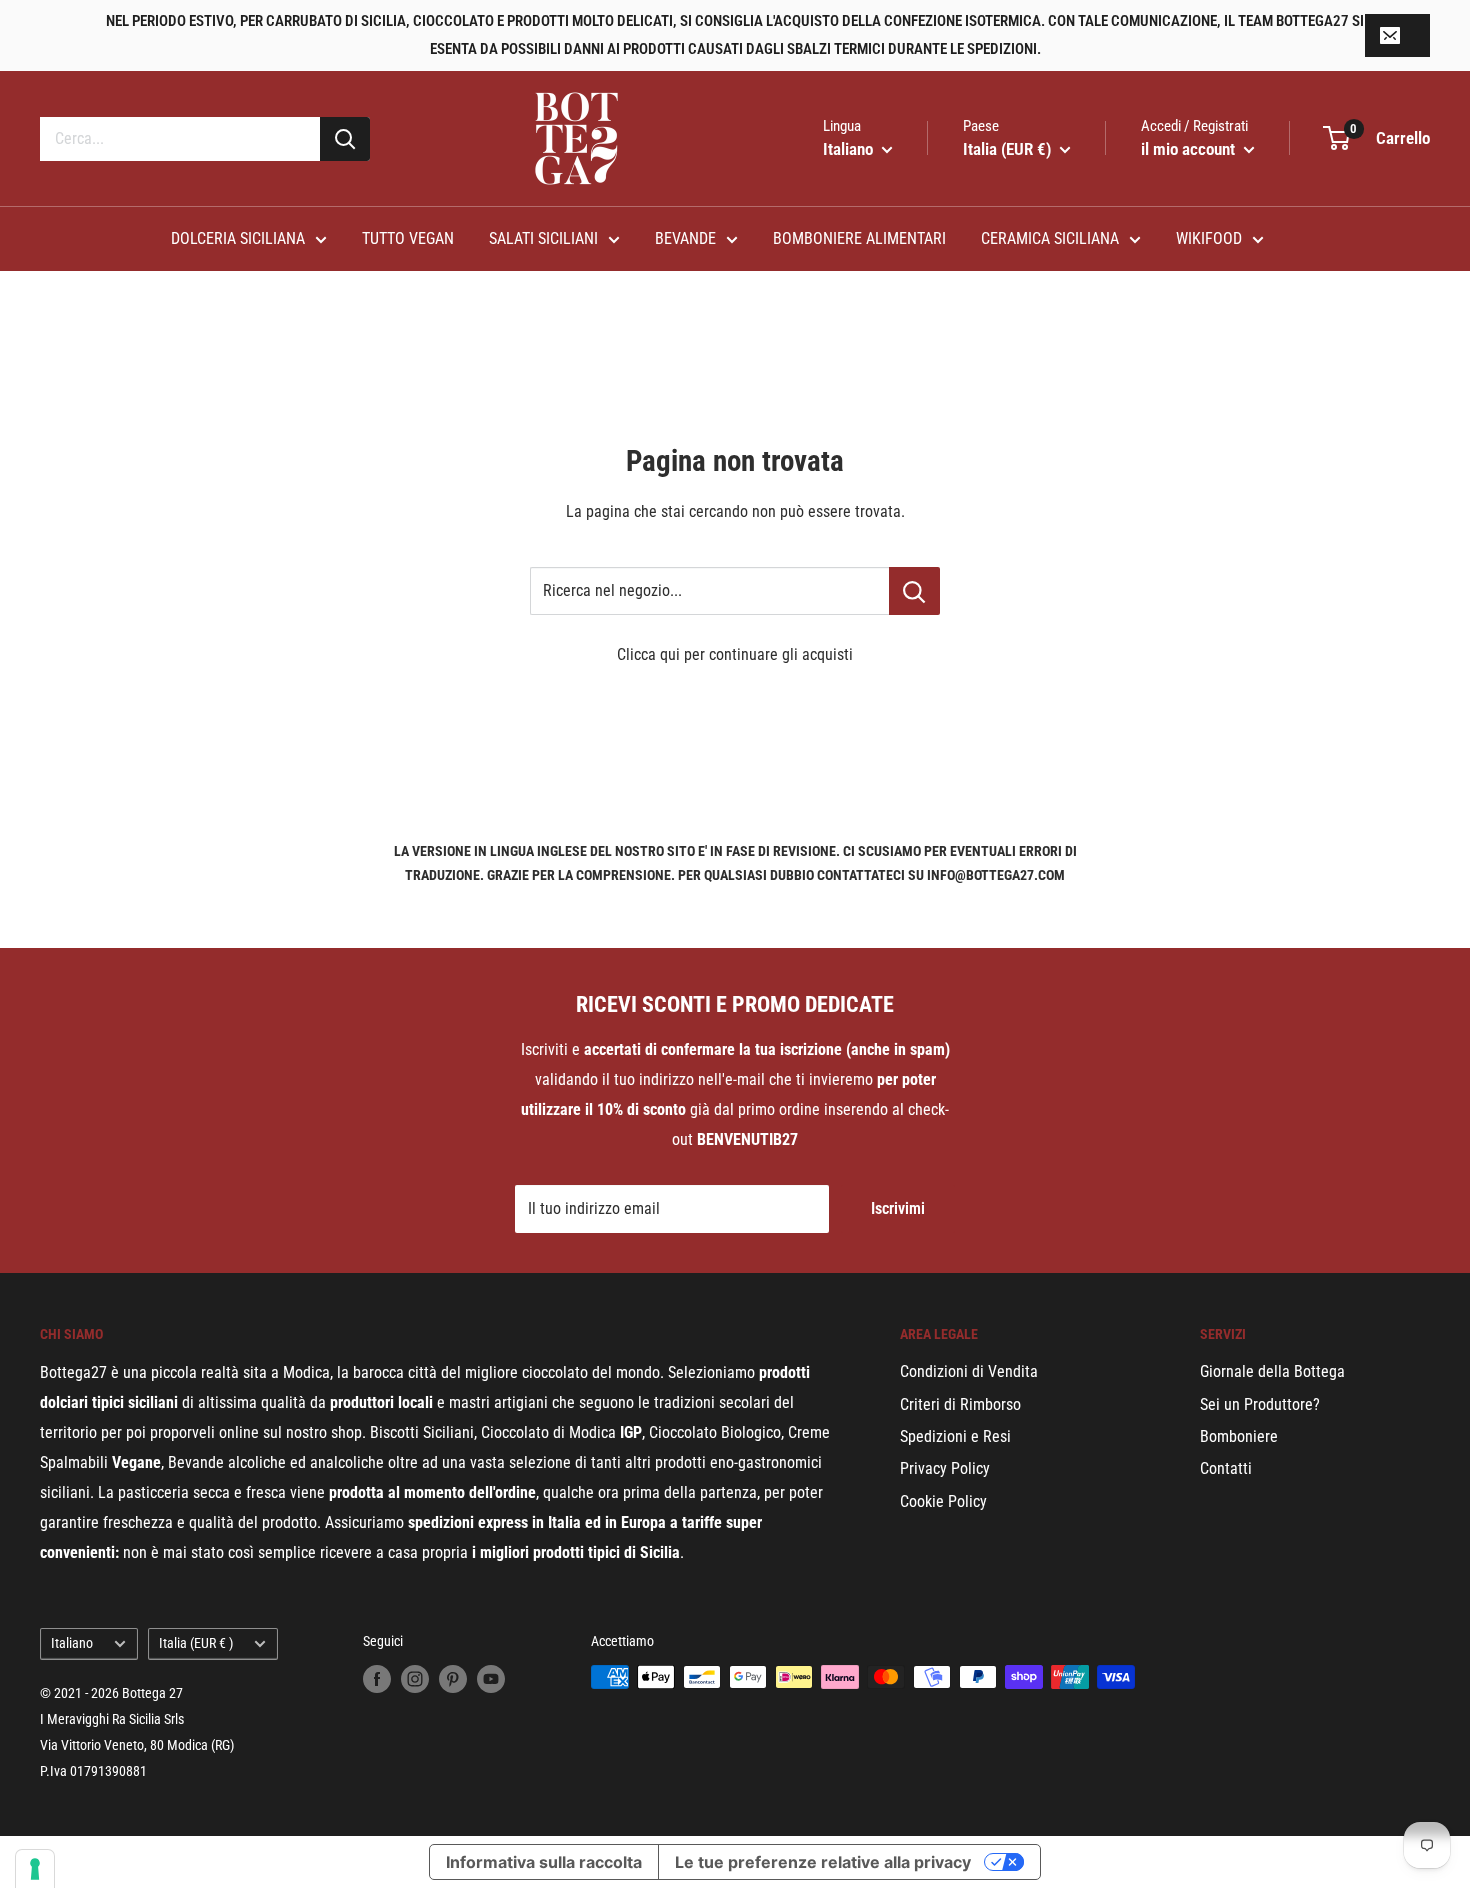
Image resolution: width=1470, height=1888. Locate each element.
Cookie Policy (943, 1501)
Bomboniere (1239, 1436)
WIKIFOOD (1209, 238)
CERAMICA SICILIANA (1050, 238)
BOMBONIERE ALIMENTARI (859, 238)
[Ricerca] (345, 139)
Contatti (1226, 1468)
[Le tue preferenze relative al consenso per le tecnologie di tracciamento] (35, 1869)
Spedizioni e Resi (955, 1436)
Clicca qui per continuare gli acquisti (735, 654)
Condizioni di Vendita (969, 1371)
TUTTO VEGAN (408, 238)
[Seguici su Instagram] (415, 1679)
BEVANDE (685, 238)
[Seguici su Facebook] (377, 1679)
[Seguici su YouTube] (491, 1679)
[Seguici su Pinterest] (453, 1679)
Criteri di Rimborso (960, 1404)
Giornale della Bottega (1272, 1371)
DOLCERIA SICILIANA (238, 238)
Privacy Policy (945, 1468)
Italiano (72, 1643)
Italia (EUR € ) (196, 1643)
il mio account (1190, 149)
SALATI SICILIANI (543, 238)
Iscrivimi (898, 1208)
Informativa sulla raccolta (544, 1862)
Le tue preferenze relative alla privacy (823, 1862)
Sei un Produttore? (1260, 1404)
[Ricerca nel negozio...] (914, 591)
